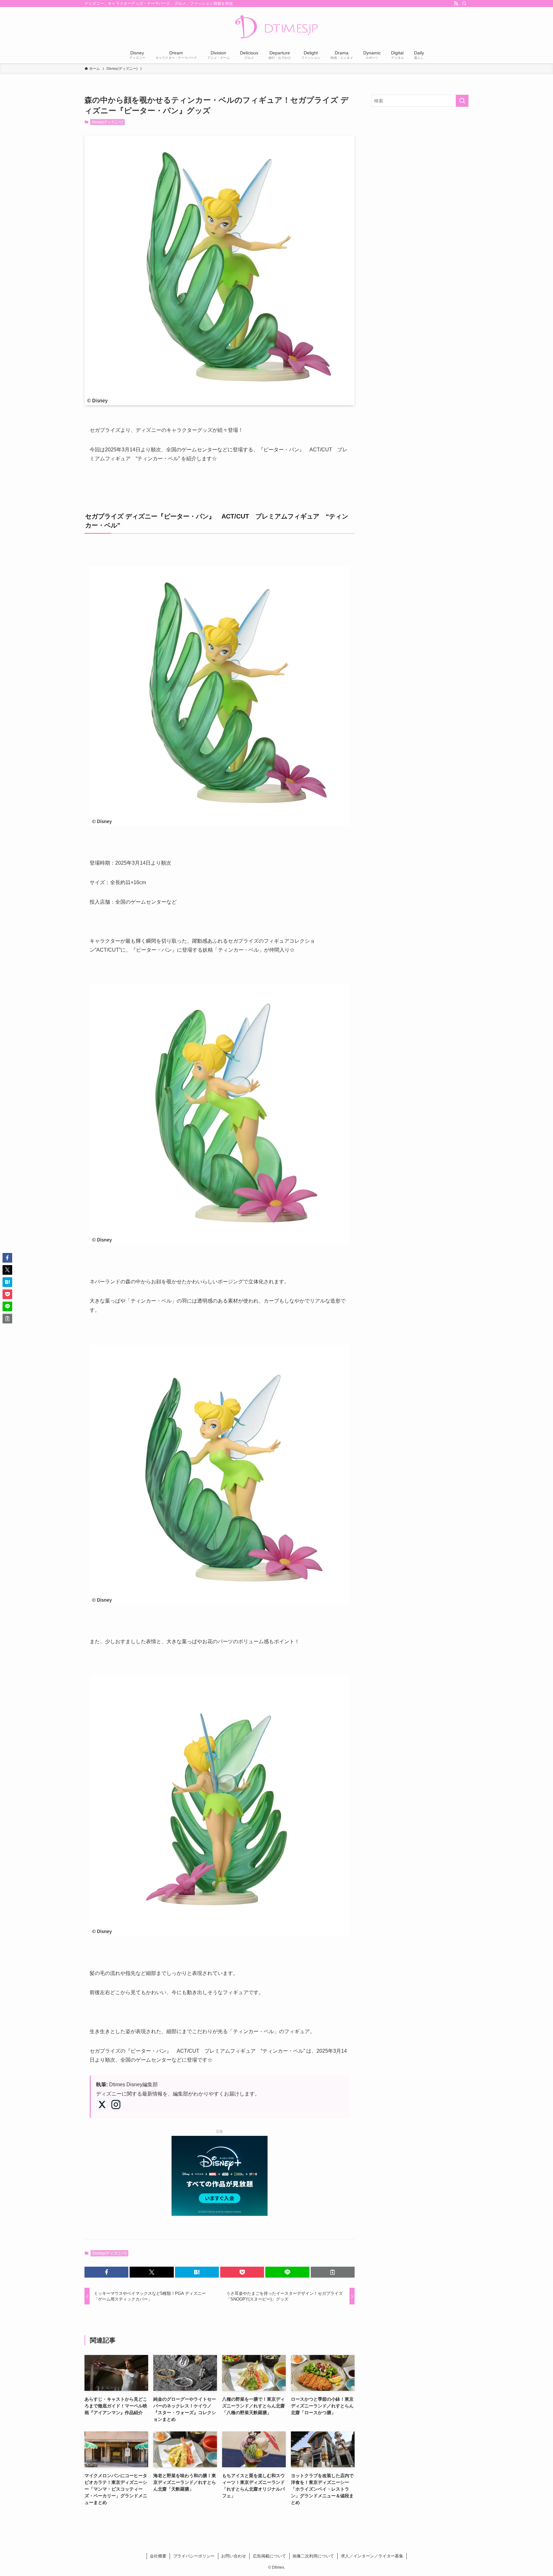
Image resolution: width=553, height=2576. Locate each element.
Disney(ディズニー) (107, 122)
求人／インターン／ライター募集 (372, 2556)
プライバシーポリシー (194, 2556)
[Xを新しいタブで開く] (102, 2104)
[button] (106, 2272)
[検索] (464, 4)
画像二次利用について (313, 2556)
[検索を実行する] (462, 101)
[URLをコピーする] (333, 2272)
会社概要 (158, 2556)
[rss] (456, 4)
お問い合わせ (234, 2556)
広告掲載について (269, 2556)
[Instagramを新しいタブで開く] (116, 2104)
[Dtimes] (276, 28)
